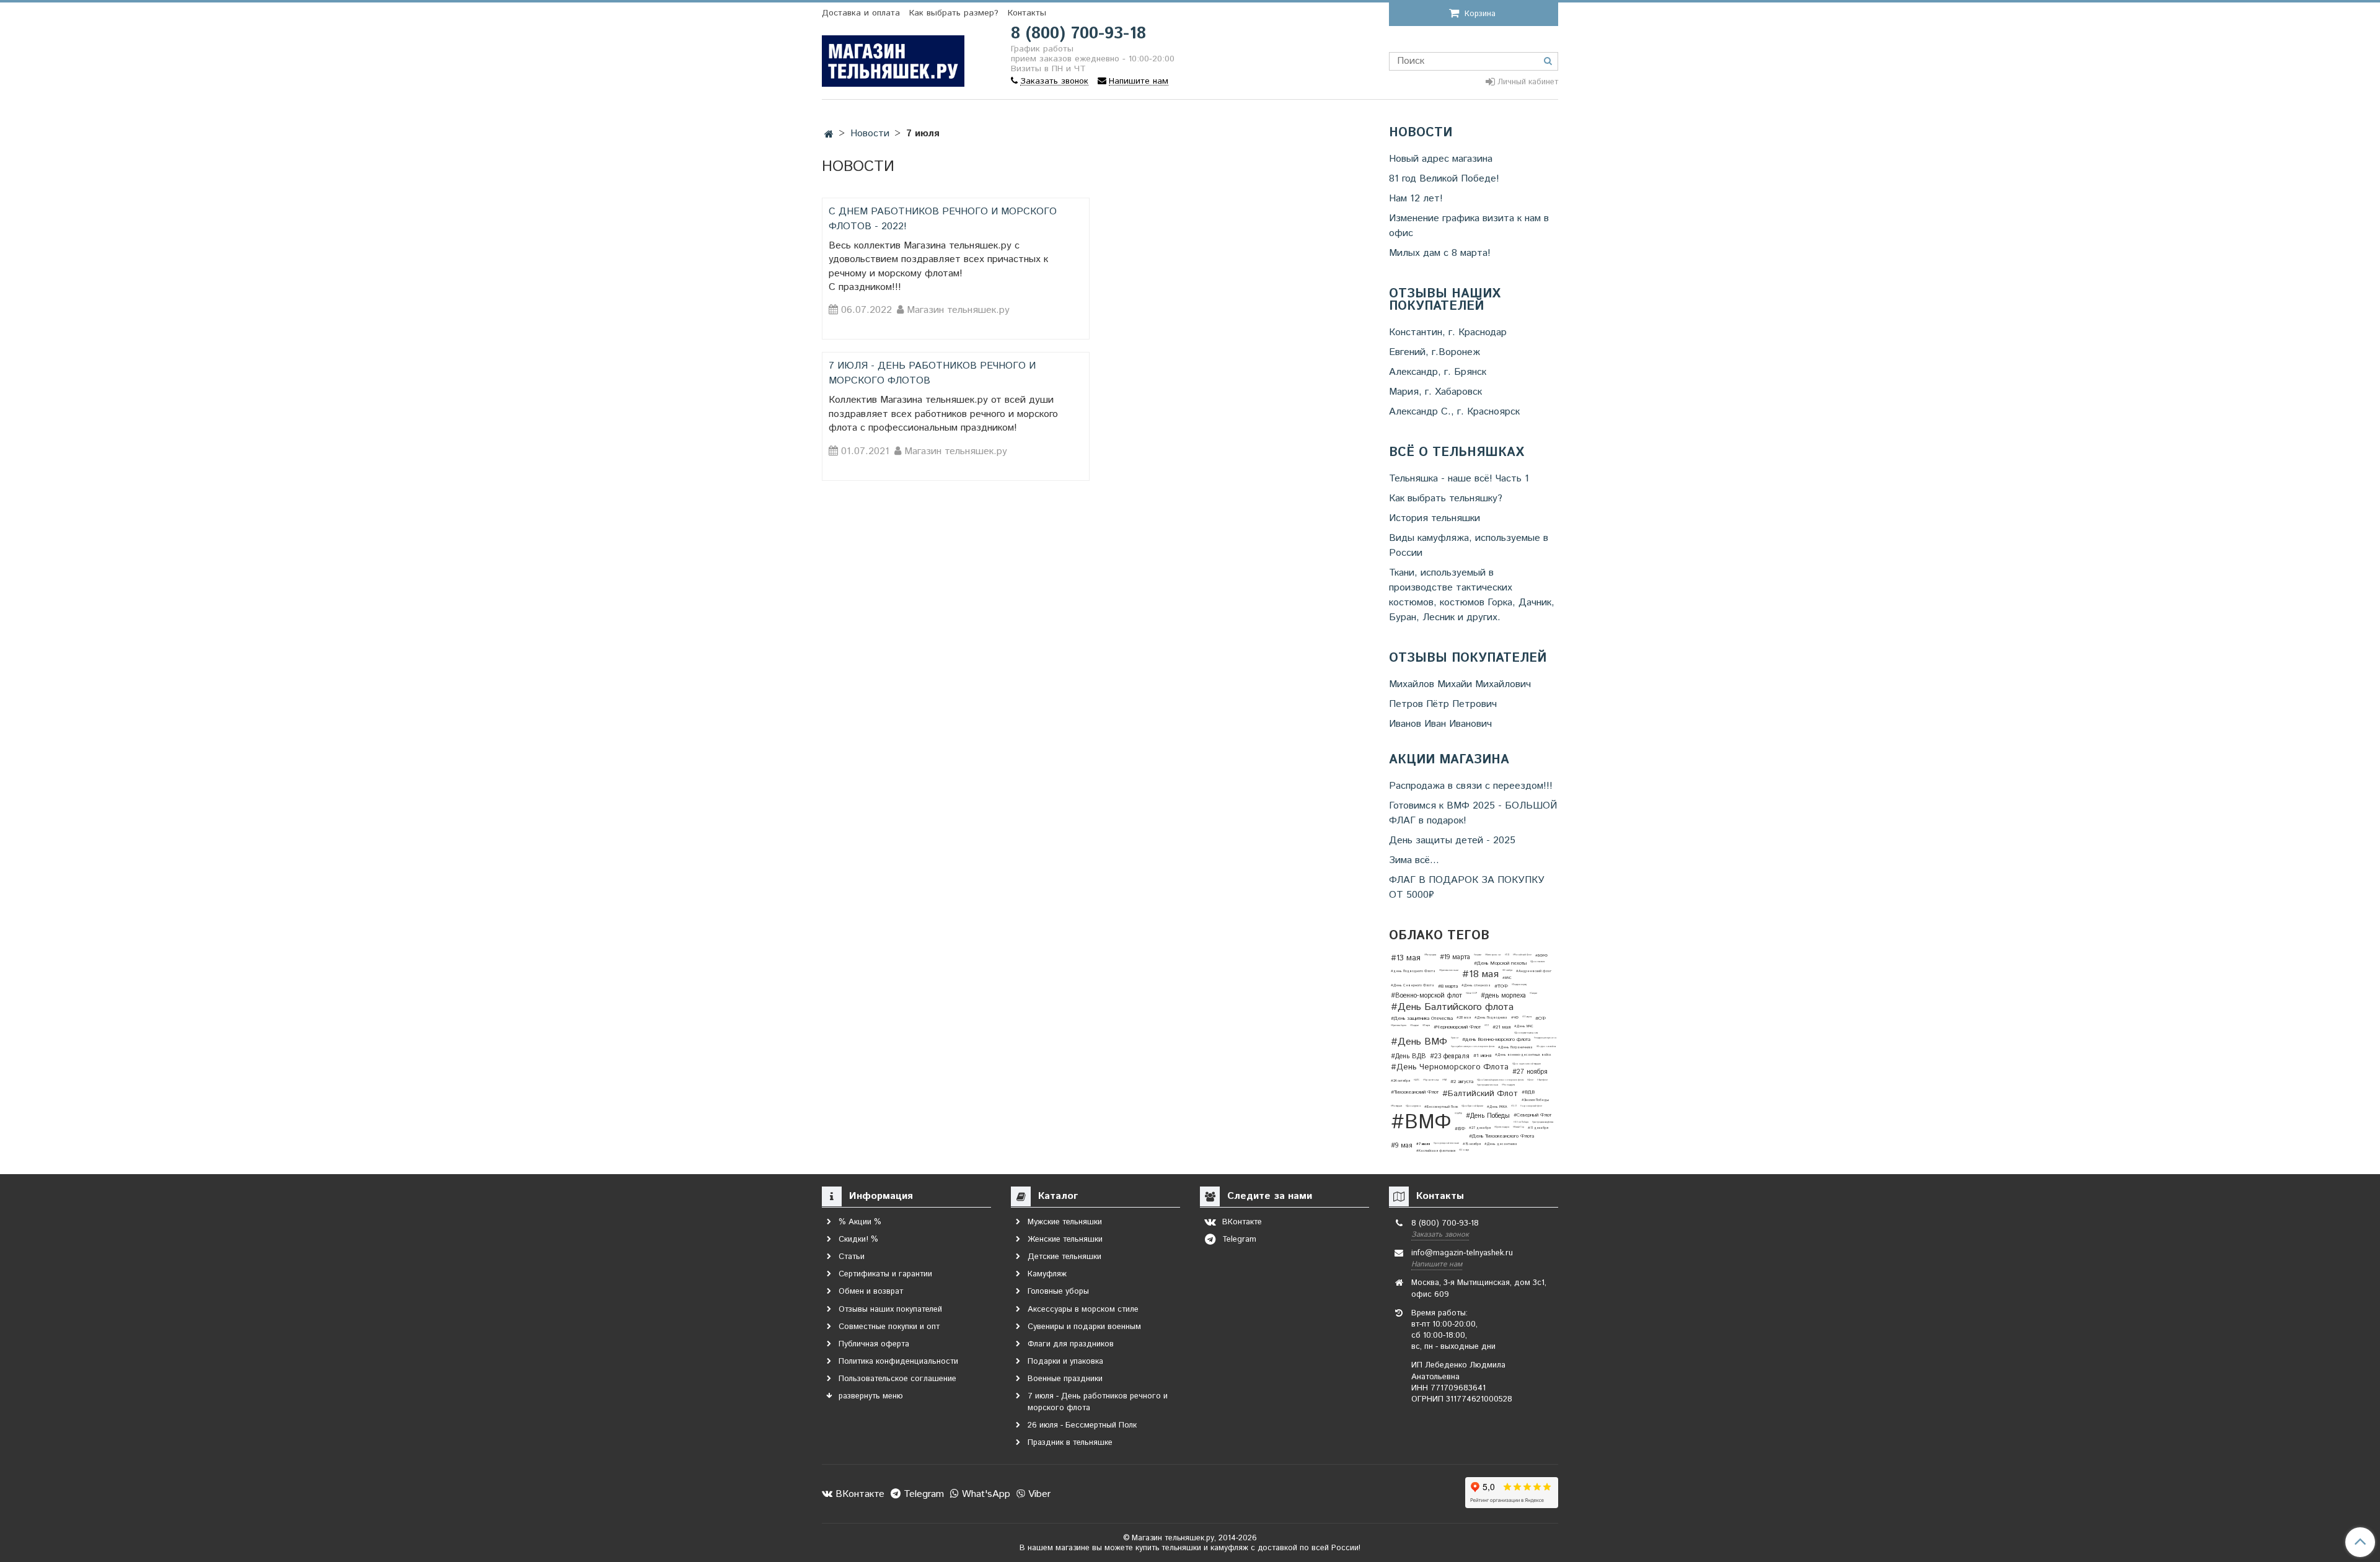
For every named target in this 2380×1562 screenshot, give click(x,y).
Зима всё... (1414, 860)
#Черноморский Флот (1457, 1027)
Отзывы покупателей (1468, 659)
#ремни (1455, 1038)
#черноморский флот (1531, 1106)
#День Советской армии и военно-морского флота (1500, 1080)
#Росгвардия (1396, 1106)
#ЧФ (1515, 1018)
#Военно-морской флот (1426, 996)
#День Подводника (1491, 1018)
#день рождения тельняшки (1446, 1143)
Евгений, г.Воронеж (1435, 352)
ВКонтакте (858, 1494)
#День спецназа (1476, 985)
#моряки (1478, 955)
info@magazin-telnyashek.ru (1462, 1253)
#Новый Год (1518, 1127)
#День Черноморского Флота (1450, 1067)
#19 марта (1455, 957)
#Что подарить (1508, 1085)
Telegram (922, 1494)
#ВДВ (1528, 1092)
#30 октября (1507, 970)
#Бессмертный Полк (1441, 1107)
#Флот (1530, 1080)
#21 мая (1501, 1027)
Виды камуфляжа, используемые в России (1469, 546)
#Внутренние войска (1546, 1046)
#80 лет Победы (1521, 1122)
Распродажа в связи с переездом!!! (1471, 786)
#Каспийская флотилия (1436, 1151)
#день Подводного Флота (1413, 971)
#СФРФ (1458, 1113)
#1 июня (1482, 1055)
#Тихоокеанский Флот (1415, 1092)
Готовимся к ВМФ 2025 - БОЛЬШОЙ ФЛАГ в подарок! (1473, 813)
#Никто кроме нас (1493, 955)
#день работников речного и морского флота (1473, 1046)
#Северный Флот (1532, 1115)
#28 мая (1464, 1018)
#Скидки (1533, 993)
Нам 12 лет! (1416, 199)
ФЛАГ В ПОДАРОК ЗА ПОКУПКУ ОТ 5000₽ (1467, 888)
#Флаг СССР (1471, 993)
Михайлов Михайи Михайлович (1460, 684)
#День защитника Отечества (1422, 1018)
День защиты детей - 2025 (1452, 840)
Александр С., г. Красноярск (1454, 412)
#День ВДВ (1408, 1056)
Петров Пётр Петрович (1443, 704)
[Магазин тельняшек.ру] (893, 59)
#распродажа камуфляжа (1543, 1122)
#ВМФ (1421, 1123)
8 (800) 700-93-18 (1078, 34)
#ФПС (1417, 1080)
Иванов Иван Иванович (1440, 724)
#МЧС (1507, 978)
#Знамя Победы (1535, 1100)
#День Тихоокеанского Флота (1501, 1136)
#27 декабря (1480, 1128)
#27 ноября (1530, 1072)
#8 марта (1448, 986)
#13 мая (1406, 958)
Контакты (1027, 13)
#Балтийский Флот (1480, 1094)
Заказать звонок (1440, 1235)
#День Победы (1488, 1116)
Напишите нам (1437, 1264)
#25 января (1464, 1150)
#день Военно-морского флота (1496, 1039)
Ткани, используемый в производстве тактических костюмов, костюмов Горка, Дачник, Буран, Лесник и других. (1472, 595)
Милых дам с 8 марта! (1440, 253)
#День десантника (1501, 1144)
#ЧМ (1444, 1080)
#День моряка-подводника (1526, 1033)
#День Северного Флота (1413, 985)
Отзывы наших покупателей (1445, 301)
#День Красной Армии (1472, 1106)
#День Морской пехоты (1500, 963)
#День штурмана (1413, 1106)
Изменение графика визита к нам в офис (1469, 226)
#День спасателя (1537, 962)
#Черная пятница (1431, 1080)
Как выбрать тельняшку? (1446, 498)
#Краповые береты (1399, 1025)
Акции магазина (1449, 760)
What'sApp (985, 1494)
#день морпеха (1503, 996)
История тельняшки (1435, 518)
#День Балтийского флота (1452, 1007)
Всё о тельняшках (1457, 453)
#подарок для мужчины (1545, 1038)
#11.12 (1507, 955)
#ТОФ (1501, 986)
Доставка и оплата (861, 13)
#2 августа (1462, 1082)
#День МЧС (1524, 1026)
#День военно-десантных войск (1523, 1055)
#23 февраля (1450, 1056)
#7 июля (1423, 1144)
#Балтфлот (1542, 1080)
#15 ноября (1472, 1144)
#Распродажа (1430, 955)
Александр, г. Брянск (1438, 372)
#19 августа (1527, 1017)
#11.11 (1487, 1025)
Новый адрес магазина (1441, 159)
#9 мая (1402, 1146)
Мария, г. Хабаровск (1435, 392)
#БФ (1460, 1129)
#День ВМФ (1419, 1042)
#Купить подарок (1502, 1127)
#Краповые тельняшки (1449, 970)
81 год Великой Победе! (1444, 179)
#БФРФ (1541, 956)
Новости (1421, 133)
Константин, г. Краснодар (1448, 332)
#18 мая (1480, 975)
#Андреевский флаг (1534, 971)
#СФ (1540, 1018)
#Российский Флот (1522, 955)
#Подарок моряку (1519, 985)
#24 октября (1400, 1081)
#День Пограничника (1515, 1047)
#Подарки (1414, 1025)
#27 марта (1426, 1025)
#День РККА (1497, 1107)
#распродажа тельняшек (1487, 1085)
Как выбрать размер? (954, 13)
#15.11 (1514, 1106)
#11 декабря (1538, 1128)
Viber (1038, 1494)
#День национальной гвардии (1527, 1064)
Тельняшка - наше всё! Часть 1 (1459, 479)
